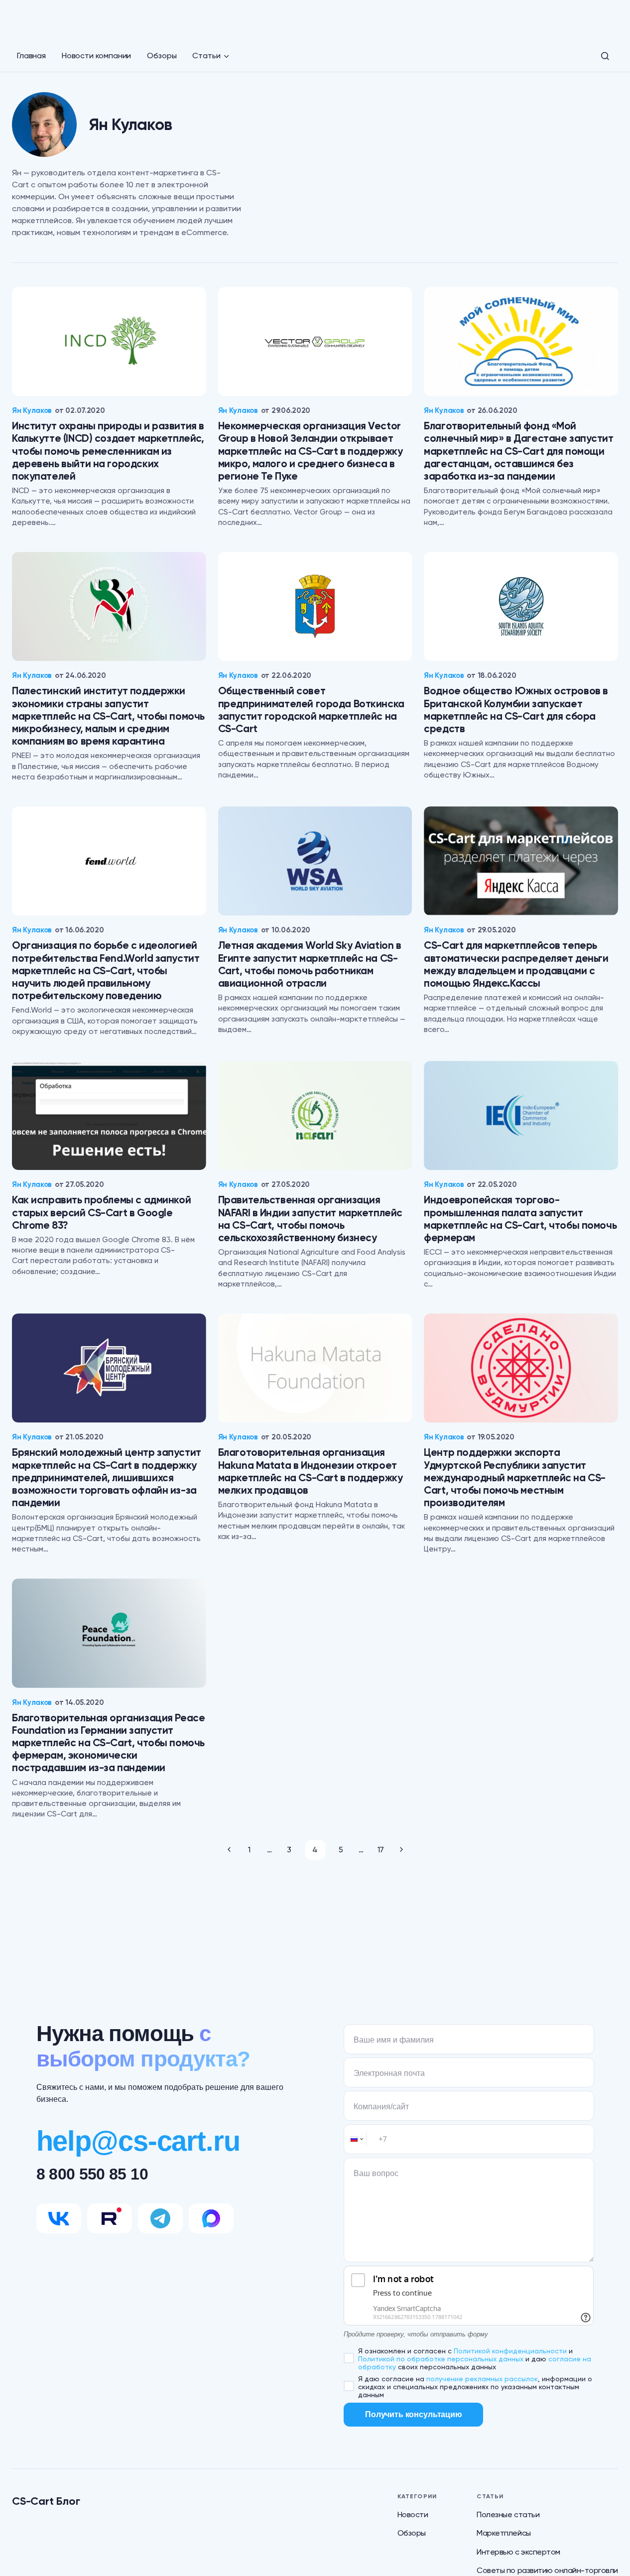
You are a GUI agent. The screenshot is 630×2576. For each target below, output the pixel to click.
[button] (605, 56)
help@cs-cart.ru (138, 2141)
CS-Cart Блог (46, 2501)
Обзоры (412, 2533)
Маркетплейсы (504, 2533)
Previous (229, 1850)
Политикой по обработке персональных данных (441, 2359)
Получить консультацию (414, 2414)
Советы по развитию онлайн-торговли (547, 2570)
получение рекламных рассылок (482, 2379)
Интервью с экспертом (518, 2552)
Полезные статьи (508, 2514)
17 (381, 1850)
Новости (413, 2514)
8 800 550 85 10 (92, 2174)
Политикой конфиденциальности (510, 2351)
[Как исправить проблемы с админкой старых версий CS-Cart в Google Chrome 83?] (109, 1115)
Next (401, 1850)
